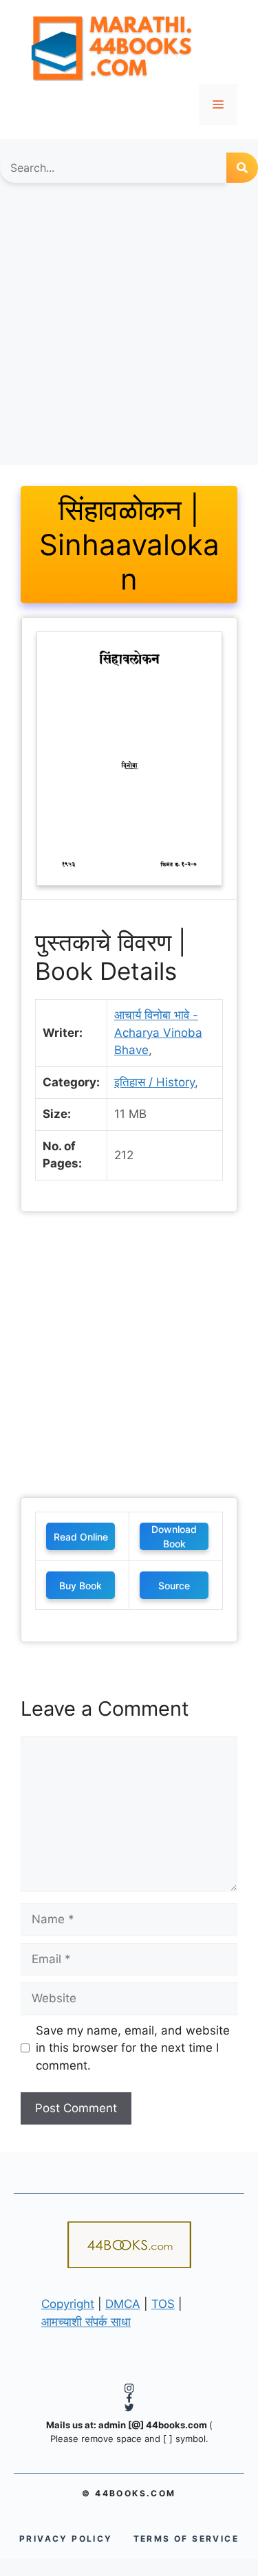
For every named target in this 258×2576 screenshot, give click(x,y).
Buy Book (80, 1586)
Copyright (68, 2304)
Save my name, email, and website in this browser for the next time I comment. (133, 2048)
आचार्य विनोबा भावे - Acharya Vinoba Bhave (158, 1032)
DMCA (123, 2304)
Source (174, 1586)
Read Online (81, 1537)
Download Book (174, 1536)
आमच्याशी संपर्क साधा (86, 2322)
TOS (163, 2304)
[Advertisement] (129, 331)
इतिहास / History (154, 1082)
